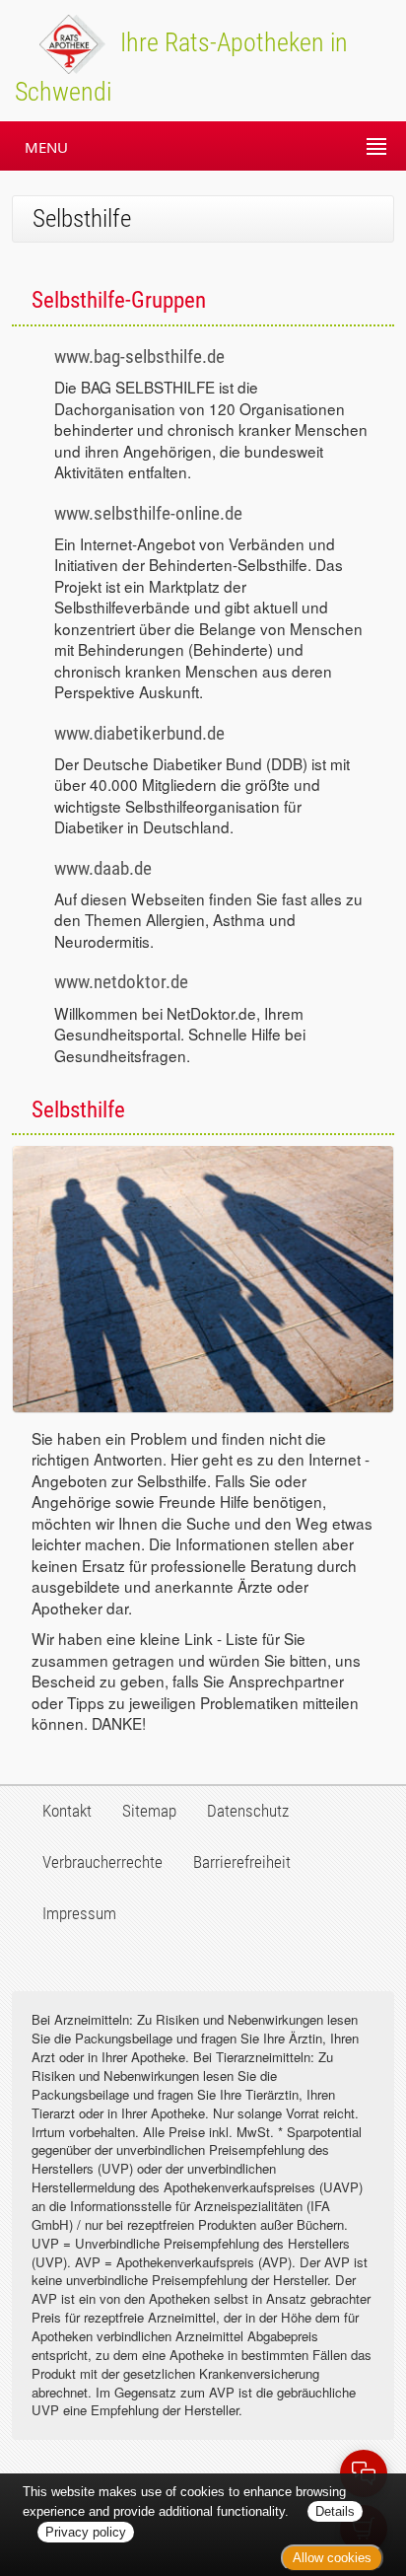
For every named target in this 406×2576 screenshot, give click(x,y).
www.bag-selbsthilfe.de (139, 357)
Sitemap (149, 1811)
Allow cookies (332, 2558)
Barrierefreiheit (242, 1862)
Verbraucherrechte (102, 1862)
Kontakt (67, 1811)
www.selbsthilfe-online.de (148, 513)
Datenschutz (248, 1811)
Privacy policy (86, 2532)
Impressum (79, 1913)
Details (335, 2511)
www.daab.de (103, 868)
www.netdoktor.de (121, 982)
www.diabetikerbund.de (139, 733)
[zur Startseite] (53, 42)
